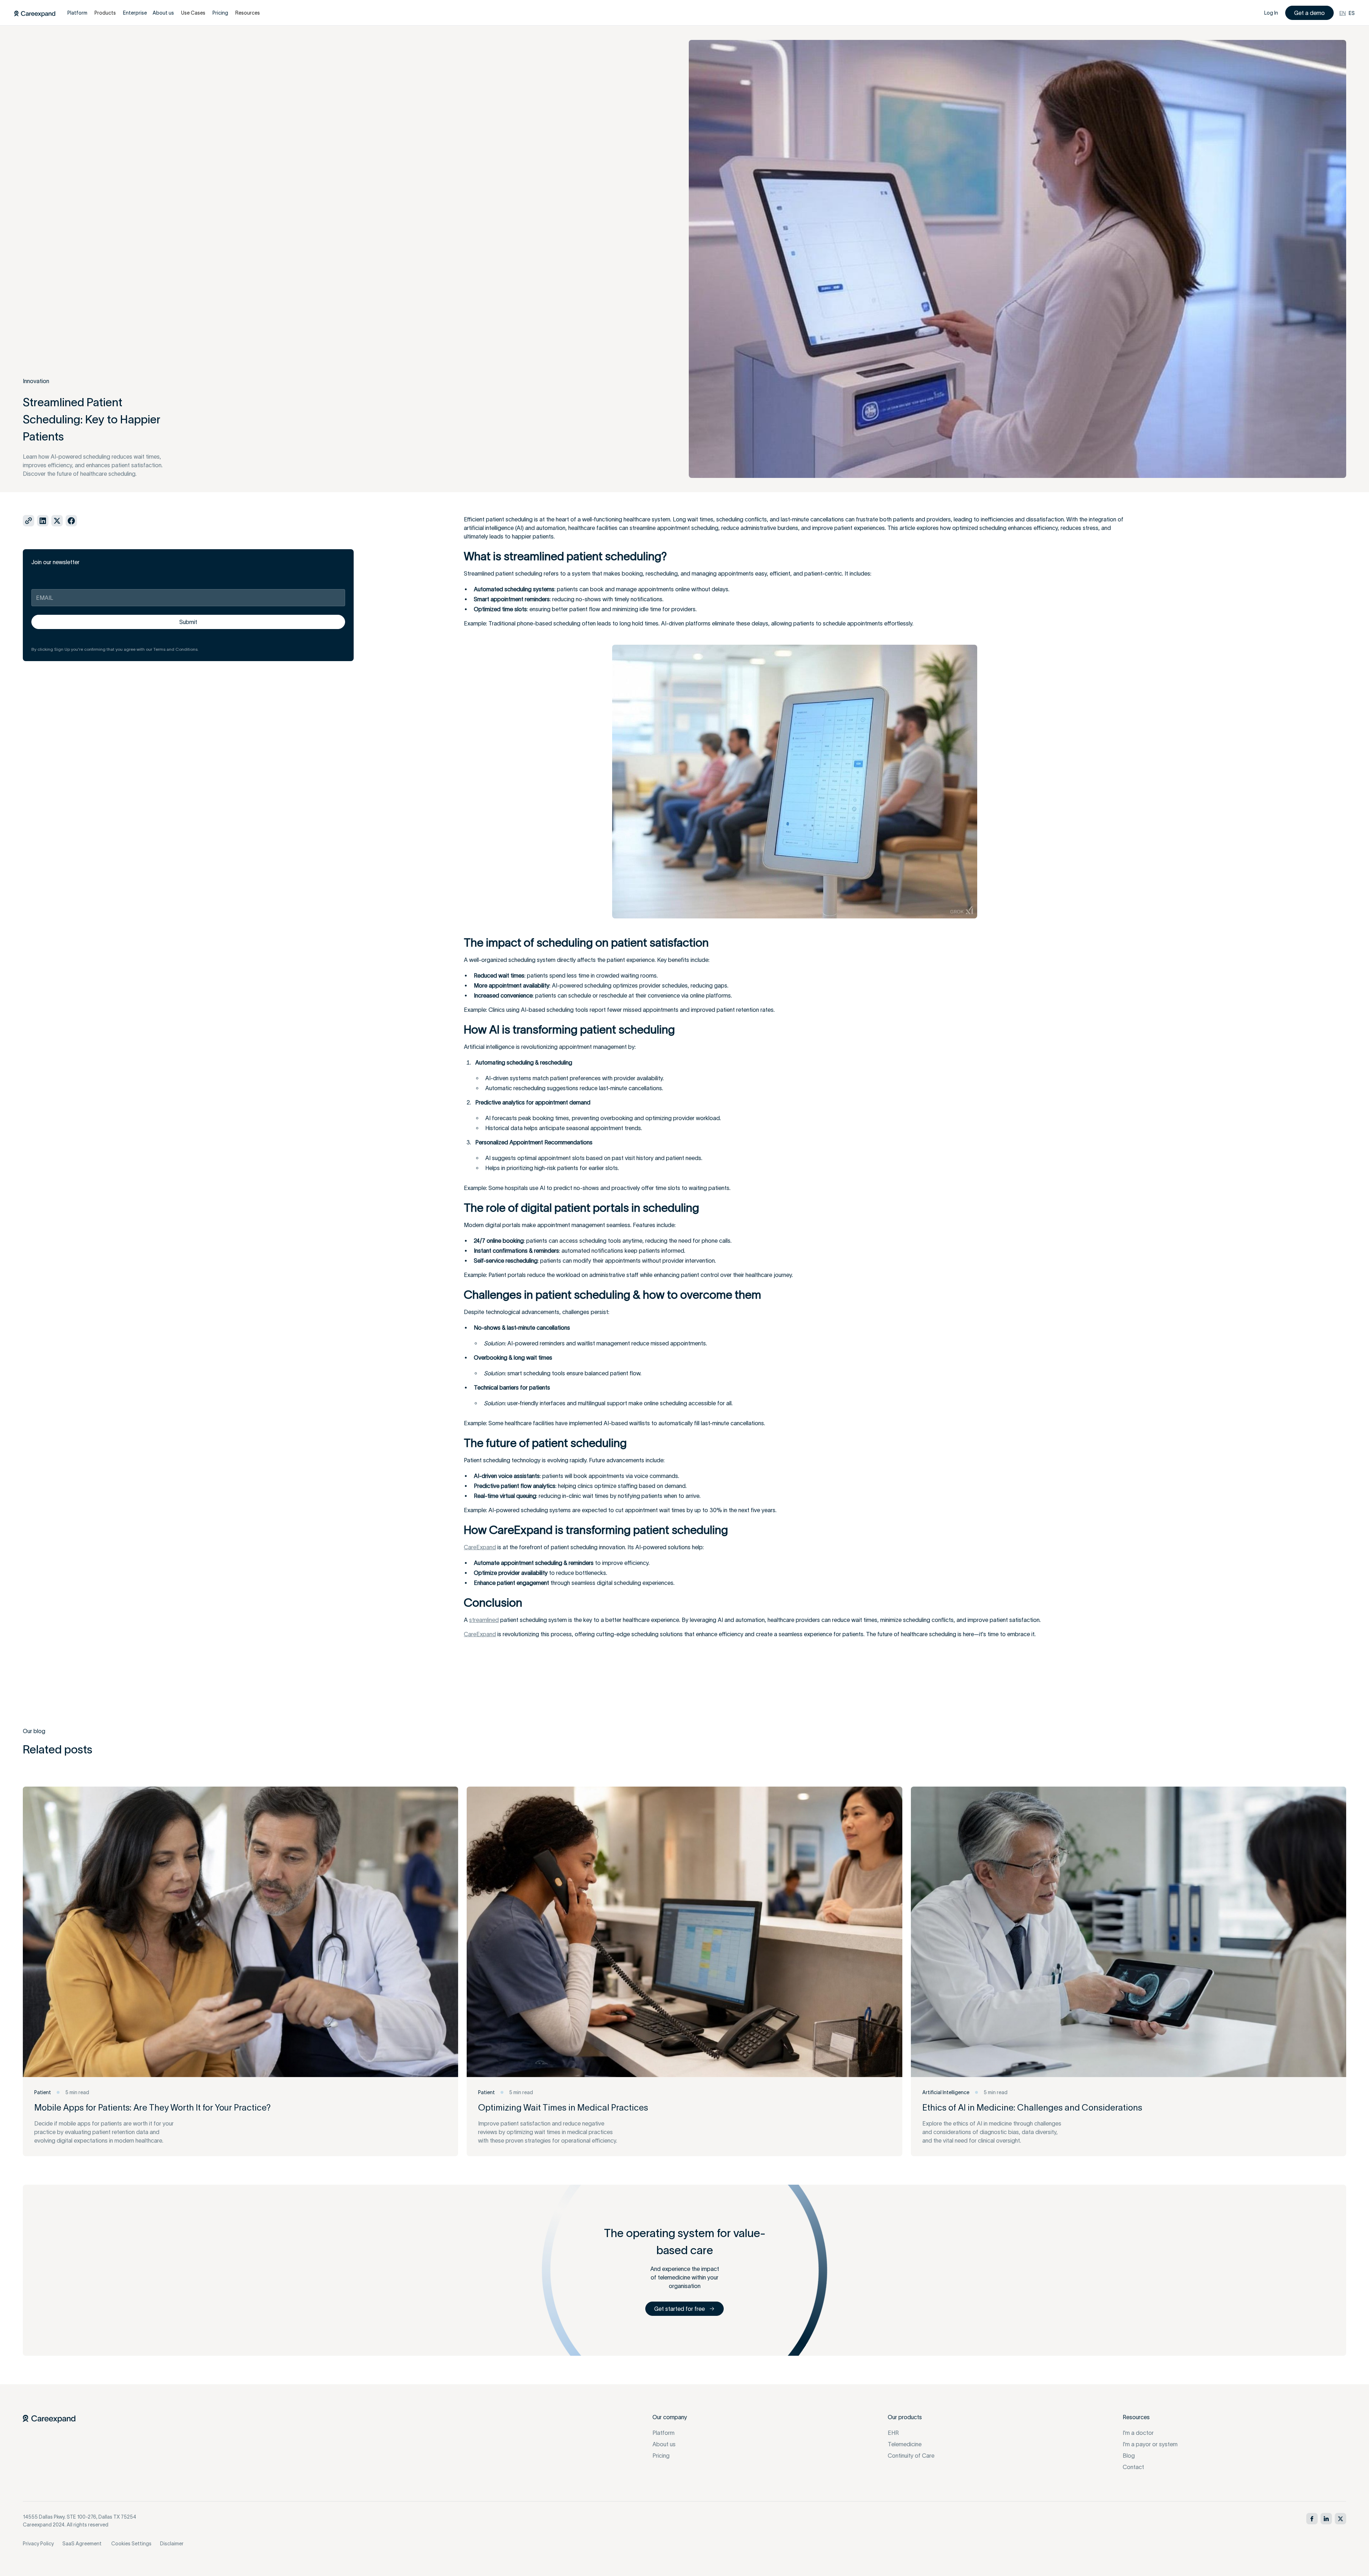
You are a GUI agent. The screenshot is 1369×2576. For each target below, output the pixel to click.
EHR (893, 2433)
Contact (1133, 2467)
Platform (663, 2433)
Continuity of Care (911, 2456)
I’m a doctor (1138, 2433)
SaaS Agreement (82, 2544)
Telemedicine (905, 2444)
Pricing (661, 2456)
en (1343, 13)
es (1352, 13)
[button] (105, 13)
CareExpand (480, 1547)
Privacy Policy (38, 2544)
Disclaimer (172, 2544)
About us (664, 2444)
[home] (35, 13)
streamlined (484, 1620)
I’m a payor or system (1150, 2444)
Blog (1129, 2456)
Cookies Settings (131, 2544)
